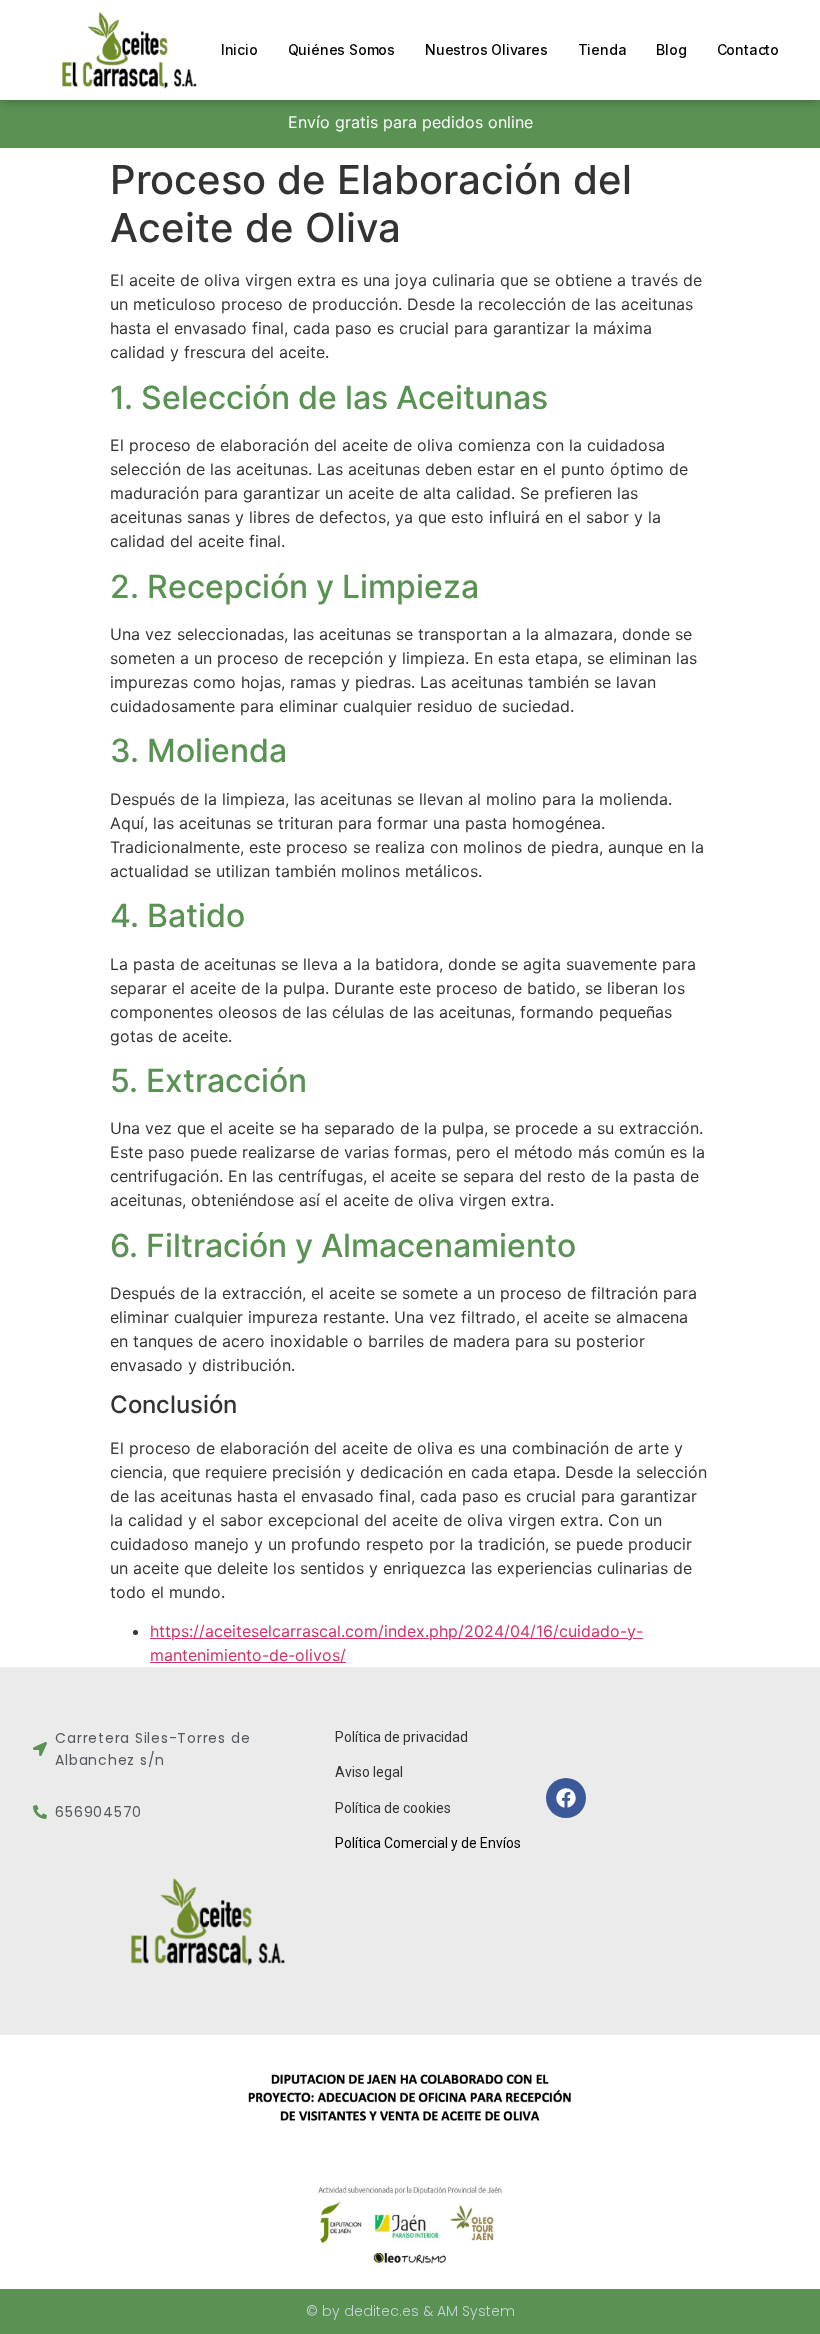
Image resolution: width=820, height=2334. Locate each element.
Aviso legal (369, 1772)
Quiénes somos (341, 49)
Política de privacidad (401, 1737)
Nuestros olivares (486, 49)
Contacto (748, 49)
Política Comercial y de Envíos (428, 1843)
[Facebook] (566, 1798)
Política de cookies (393, 1808)
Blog (671, 49)
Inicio (239, 49)
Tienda (602, 49)
